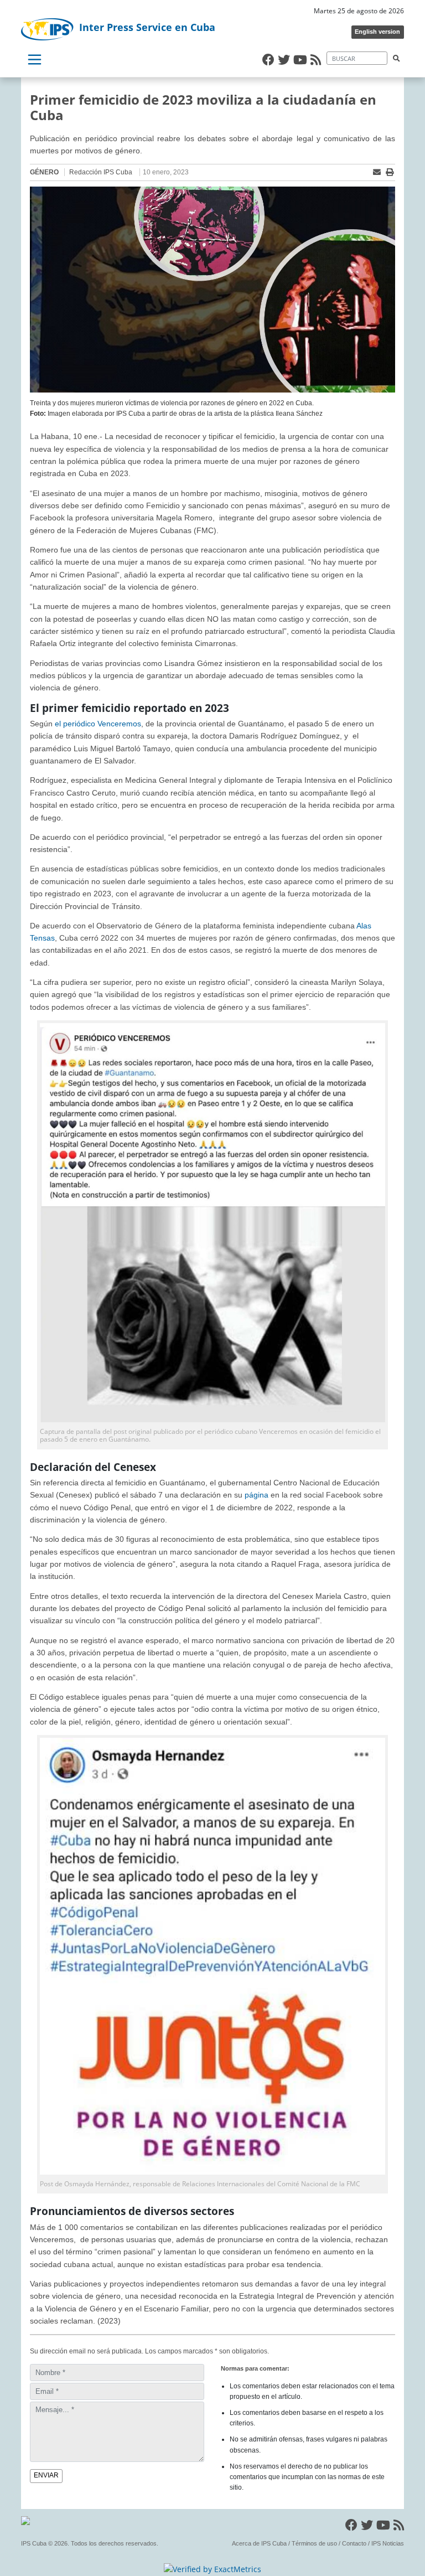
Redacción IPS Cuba (101, 172)
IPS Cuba (34, 2543)
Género (44, 172)
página (256, 1495)
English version (377, 32)
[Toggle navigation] (34, 60)
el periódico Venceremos (98, 724)
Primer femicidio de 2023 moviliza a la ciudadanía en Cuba (203, 107)
